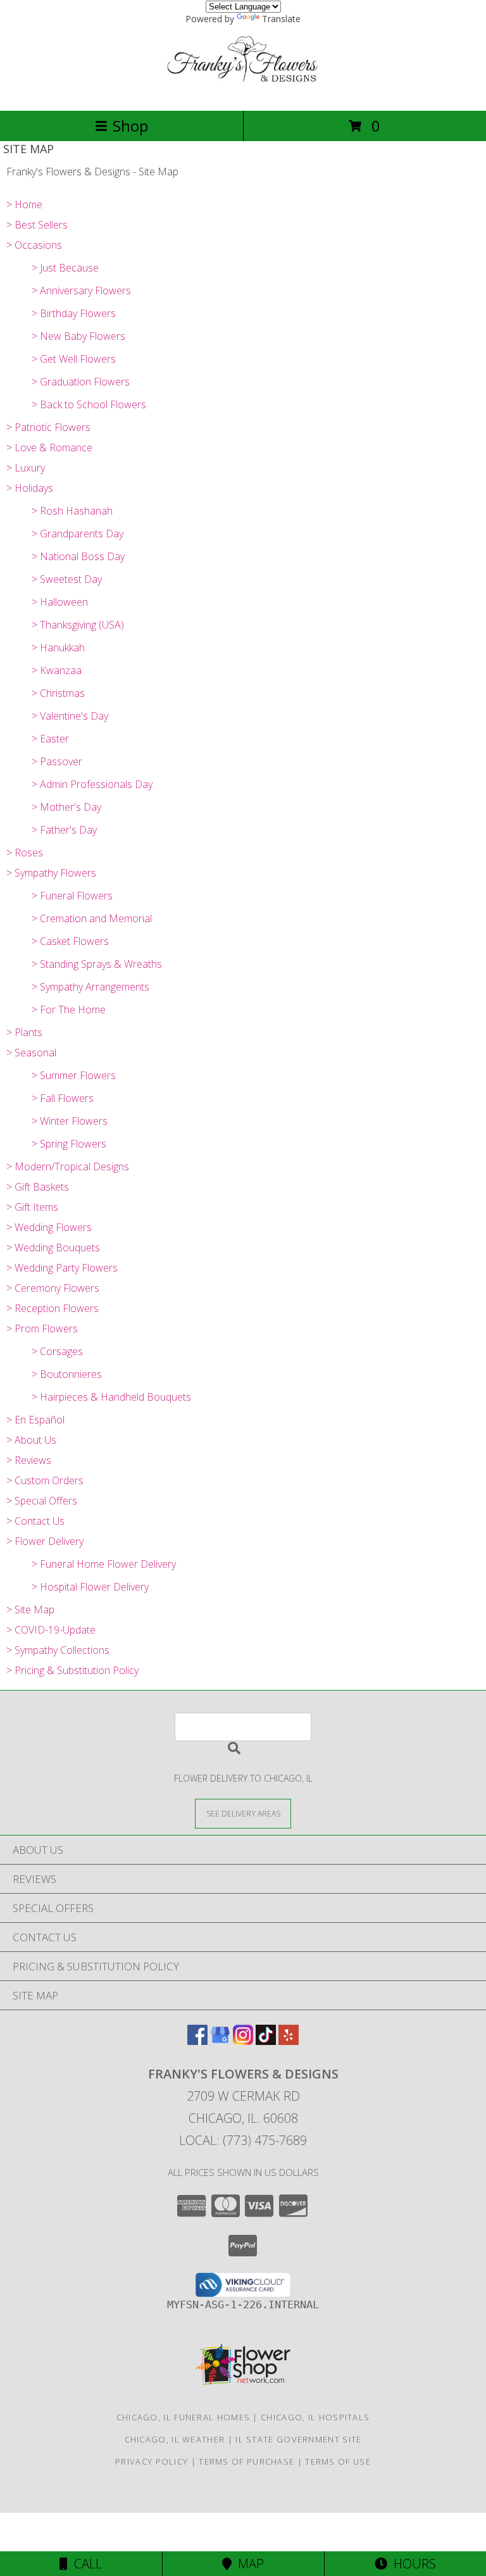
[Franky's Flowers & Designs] (243, 92)
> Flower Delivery (45, 1541)
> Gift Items (32, 1207)
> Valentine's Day (70, 716)
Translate (281, 19)
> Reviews (29, 1460)
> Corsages (57, 1351)
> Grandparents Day (78, 534)
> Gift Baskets (38, 1187)
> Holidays (30, 488)
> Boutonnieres (67, 1374)
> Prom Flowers (42, 1329)
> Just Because (65, 268)
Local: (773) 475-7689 (243, 2140)
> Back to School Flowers (89, 404)
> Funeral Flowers (72, 896)
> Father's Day (64, 830)
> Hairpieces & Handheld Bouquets (111, 1397)
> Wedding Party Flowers (62, 1268)
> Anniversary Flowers (81, 291)
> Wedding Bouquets (53, 1247)
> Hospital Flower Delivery (90, 1587)
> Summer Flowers (74, 1075)
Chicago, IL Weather (175, 2439)
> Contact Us (35, 1521)
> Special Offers (42, 1501)
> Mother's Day (66, 807)
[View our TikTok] (266, 2041)
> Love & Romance (49, 447)
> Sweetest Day (67, 579)
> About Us (31, 1440)
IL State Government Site (298, 2439)
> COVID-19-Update (51, 1630)
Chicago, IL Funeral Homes (184, 2417)
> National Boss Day (78, 556)
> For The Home (69, 1010)
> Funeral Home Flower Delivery (104, 1564)
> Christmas (58, 693)
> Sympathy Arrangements (90, 987)
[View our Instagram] (243, 2041)
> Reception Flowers (53, 1308)
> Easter (50, 739)
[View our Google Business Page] (220, 2041)
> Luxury (26, 468)
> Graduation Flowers (81, 382)
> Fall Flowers (63, 1098)
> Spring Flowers (69, 1144)
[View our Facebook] (197, 2041)
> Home (24, 204)
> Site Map (30, 1610)
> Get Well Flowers (74, 359)
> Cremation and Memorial (92, 918)
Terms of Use (338, 2461)
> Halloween (60, 602)
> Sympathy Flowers (51, 873)
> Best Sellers (37, 225)
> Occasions (34, 245)
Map (248, 2564)
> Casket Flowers (70, 941)
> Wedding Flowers (49, 1227)
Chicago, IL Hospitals (315, 2417)
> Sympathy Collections (58, 1650)
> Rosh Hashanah (72, 511)
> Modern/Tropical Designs (68, 1166)
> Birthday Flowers (74, 313)
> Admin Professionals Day (92, 784)
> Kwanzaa (57, 670)
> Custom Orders (45, 1480)
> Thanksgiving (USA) (78, 625)
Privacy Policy (152, 2461)
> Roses (25, 853)
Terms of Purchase (246, 2461)
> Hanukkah (58, 647)
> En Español (35, 1420)
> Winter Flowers (70, 1121)
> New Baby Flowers (78, 336)
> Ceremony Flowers (53, 1288)
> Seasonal (31, 1053)
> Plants (24, 1032)
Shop (130, 126)
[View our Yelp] (289, 2041)
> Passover (57, 761)
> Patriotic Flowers (48, 427)
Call (85, 2564)
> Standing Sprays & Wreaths (97, 964)
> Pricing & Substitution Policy (72, 1670)
